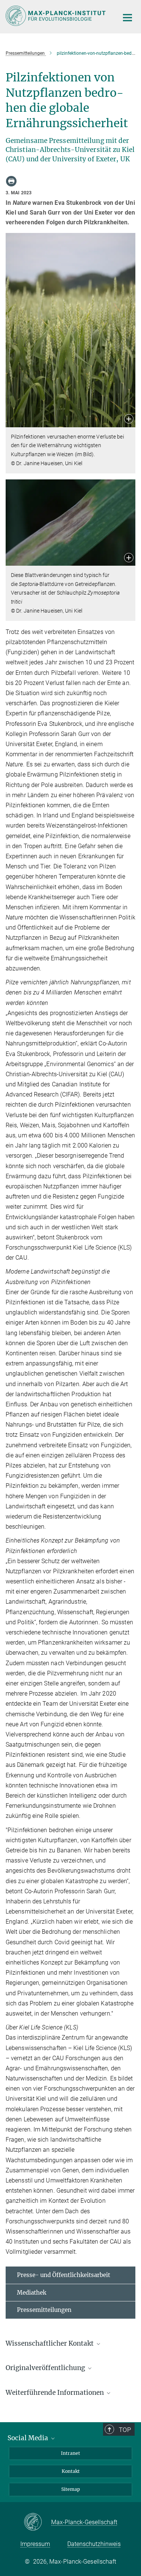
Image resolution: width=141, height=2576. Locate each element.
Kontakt (71, 2471)
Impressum (35, 2544)
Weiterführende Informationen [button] (55, 2393)
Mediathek (32, 2293)
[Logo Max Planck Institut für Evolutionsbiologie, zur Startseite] (56, 16)
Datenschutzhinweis (94, 2544)
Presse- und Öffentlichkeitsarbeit (64, 2275)
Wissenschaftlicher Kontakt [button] (50, 2343)
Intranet (70, 2453)
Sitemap (71, 2489)
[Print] (11, 181)
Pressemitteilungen (44, 2310)
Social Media (29, 2438)
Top (125, 2430)
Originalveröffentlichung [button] (46, 2368)
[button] (129, 420)
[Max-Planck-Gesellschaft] (37, 2522)
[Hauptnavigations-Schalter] (127, 18)
